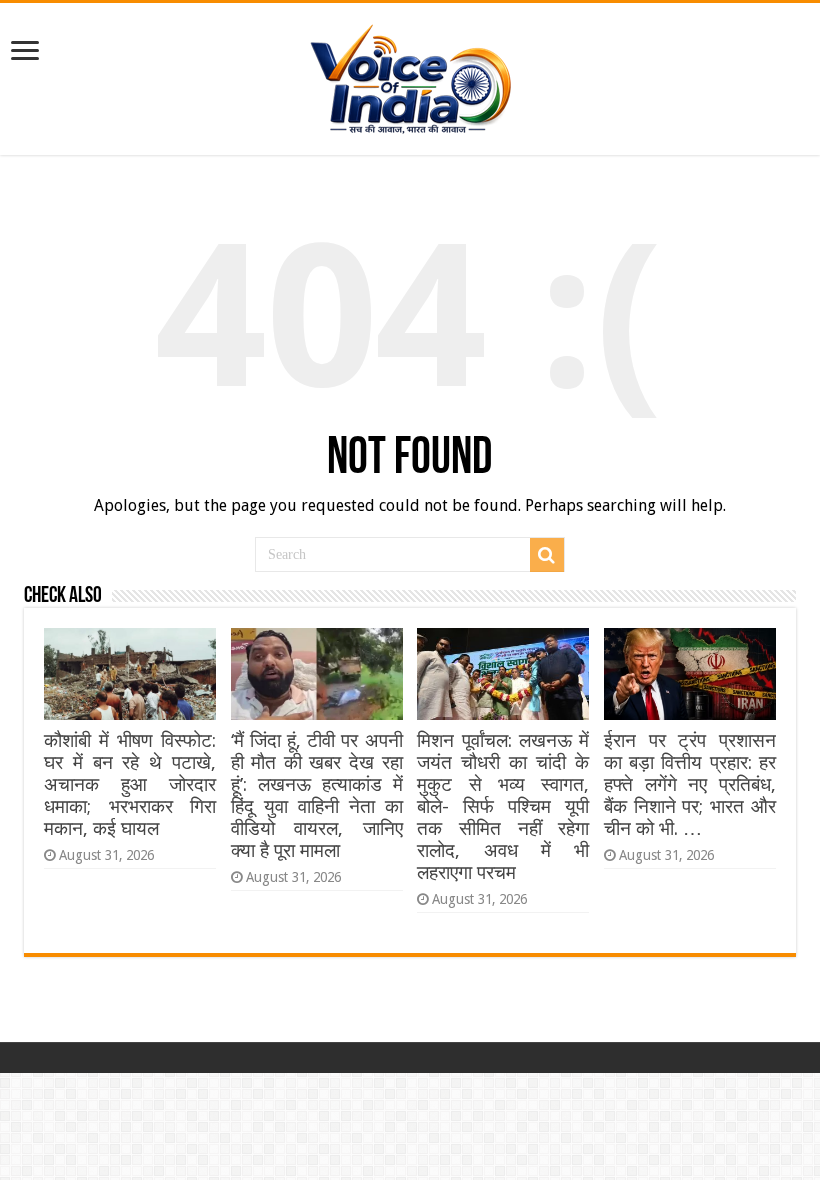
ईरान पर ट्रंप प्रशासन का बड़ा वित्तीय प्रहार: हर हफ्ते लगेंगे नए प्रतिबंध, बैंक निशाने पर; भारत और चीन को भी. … (690, 784)
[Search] (547, 555)
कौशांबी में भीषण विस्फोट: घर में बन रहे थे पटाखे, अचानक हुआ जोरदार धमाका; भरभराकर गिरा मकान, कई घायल (130, 784)
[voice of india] (410, 75)
